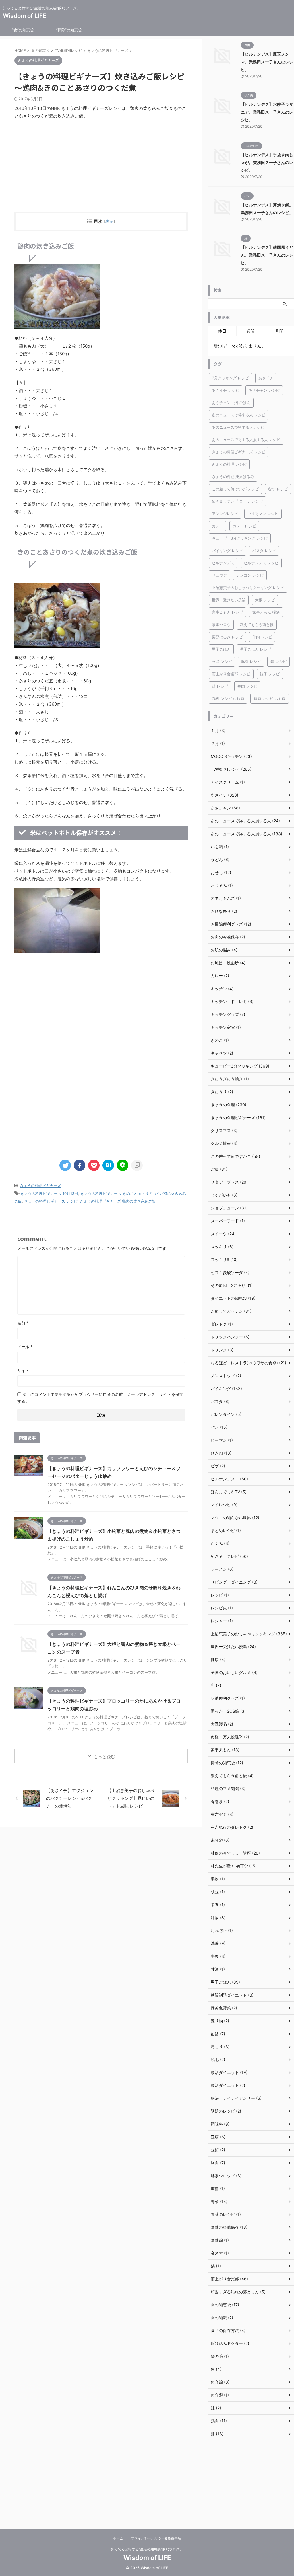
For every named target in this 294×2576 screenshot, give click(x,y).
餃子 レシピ (270, 674)
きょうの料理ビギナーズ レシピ (51, 1201)
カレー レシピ (244, 526)
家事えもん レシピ (227, 612)
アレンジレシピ (225, 514)
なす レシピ (278, 489)
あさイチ (266, 378)
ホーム (118, 2538)
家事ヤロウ (221, 625)
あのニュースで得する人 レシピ (239, 415)
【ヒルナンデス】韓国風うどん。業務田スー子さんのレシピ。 (267, 255)
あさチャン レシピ (264, 390)
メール (25, 1347)
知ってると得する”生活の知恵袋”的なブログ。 (147, 2549)
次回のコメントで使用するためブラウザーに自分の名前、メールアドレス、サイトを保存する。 (100, 1398)
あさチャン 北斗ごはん (231, 403)
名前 (23, 1323)
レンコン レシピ (250, 575)
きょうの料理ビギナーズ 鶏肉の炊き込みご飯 (118, 1201)
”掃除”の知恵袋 (69, 30)
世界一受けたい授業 (229, 600)
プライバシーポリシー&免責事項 (156, 2538)
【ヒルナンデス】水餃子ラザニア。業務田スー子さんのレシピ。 (267, 112)
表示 (109, 221)
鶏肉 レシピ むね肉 (228, 698)
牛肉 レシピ (262, 637)
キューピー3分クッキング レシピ (240, 538)
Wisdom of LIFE (25, 16)
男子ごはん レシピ (256, 649)
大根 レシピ (265, 600)
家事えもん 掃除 (266, 612)
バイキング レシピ (227, 551)
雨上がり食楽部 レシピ (231, 674)
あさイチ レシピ (226, 390)
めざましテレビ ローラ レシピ (237, 501)
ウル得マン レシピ (263, 514)
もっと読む (104, 1756)
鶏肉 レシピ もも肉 (270, 698)
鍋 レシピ (278, 661)
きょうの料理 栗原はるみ (233, 477)
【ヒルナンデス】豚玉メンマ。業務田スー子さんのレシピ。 (267, 62)
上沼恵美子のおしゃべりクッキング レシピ (248, 588)
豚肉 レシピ (251, 661)
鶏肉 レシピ (247, 686)
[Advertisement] (101, 166)
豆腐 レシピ (222, 661)
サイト (23, 1370)
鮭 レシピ (220, 686)
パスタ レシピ (264, 551)
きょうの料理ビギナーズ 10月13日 (49, 1193)
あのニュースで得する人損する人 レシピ (246, 440)
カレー (217, 526)
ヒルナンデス (223, 563)
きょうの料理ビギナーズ (40, 1186)
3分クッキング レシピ (230, 378)
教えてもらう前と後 (257, 625)
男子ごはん (221, 649)
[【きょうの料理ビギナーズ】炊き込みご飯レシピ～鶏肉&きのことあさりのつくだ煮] (108, 1165)
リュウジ (219, 575)
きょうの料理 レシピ (229, 464)
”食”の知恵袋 (23, 30)
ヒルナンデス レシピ (261, 563)
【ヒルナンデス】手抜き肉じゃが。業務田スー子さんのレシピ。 (267, 162)
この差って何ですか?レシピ (235, 489)
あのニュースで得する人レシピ (238, 427)
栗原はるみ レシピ (227, 637)
